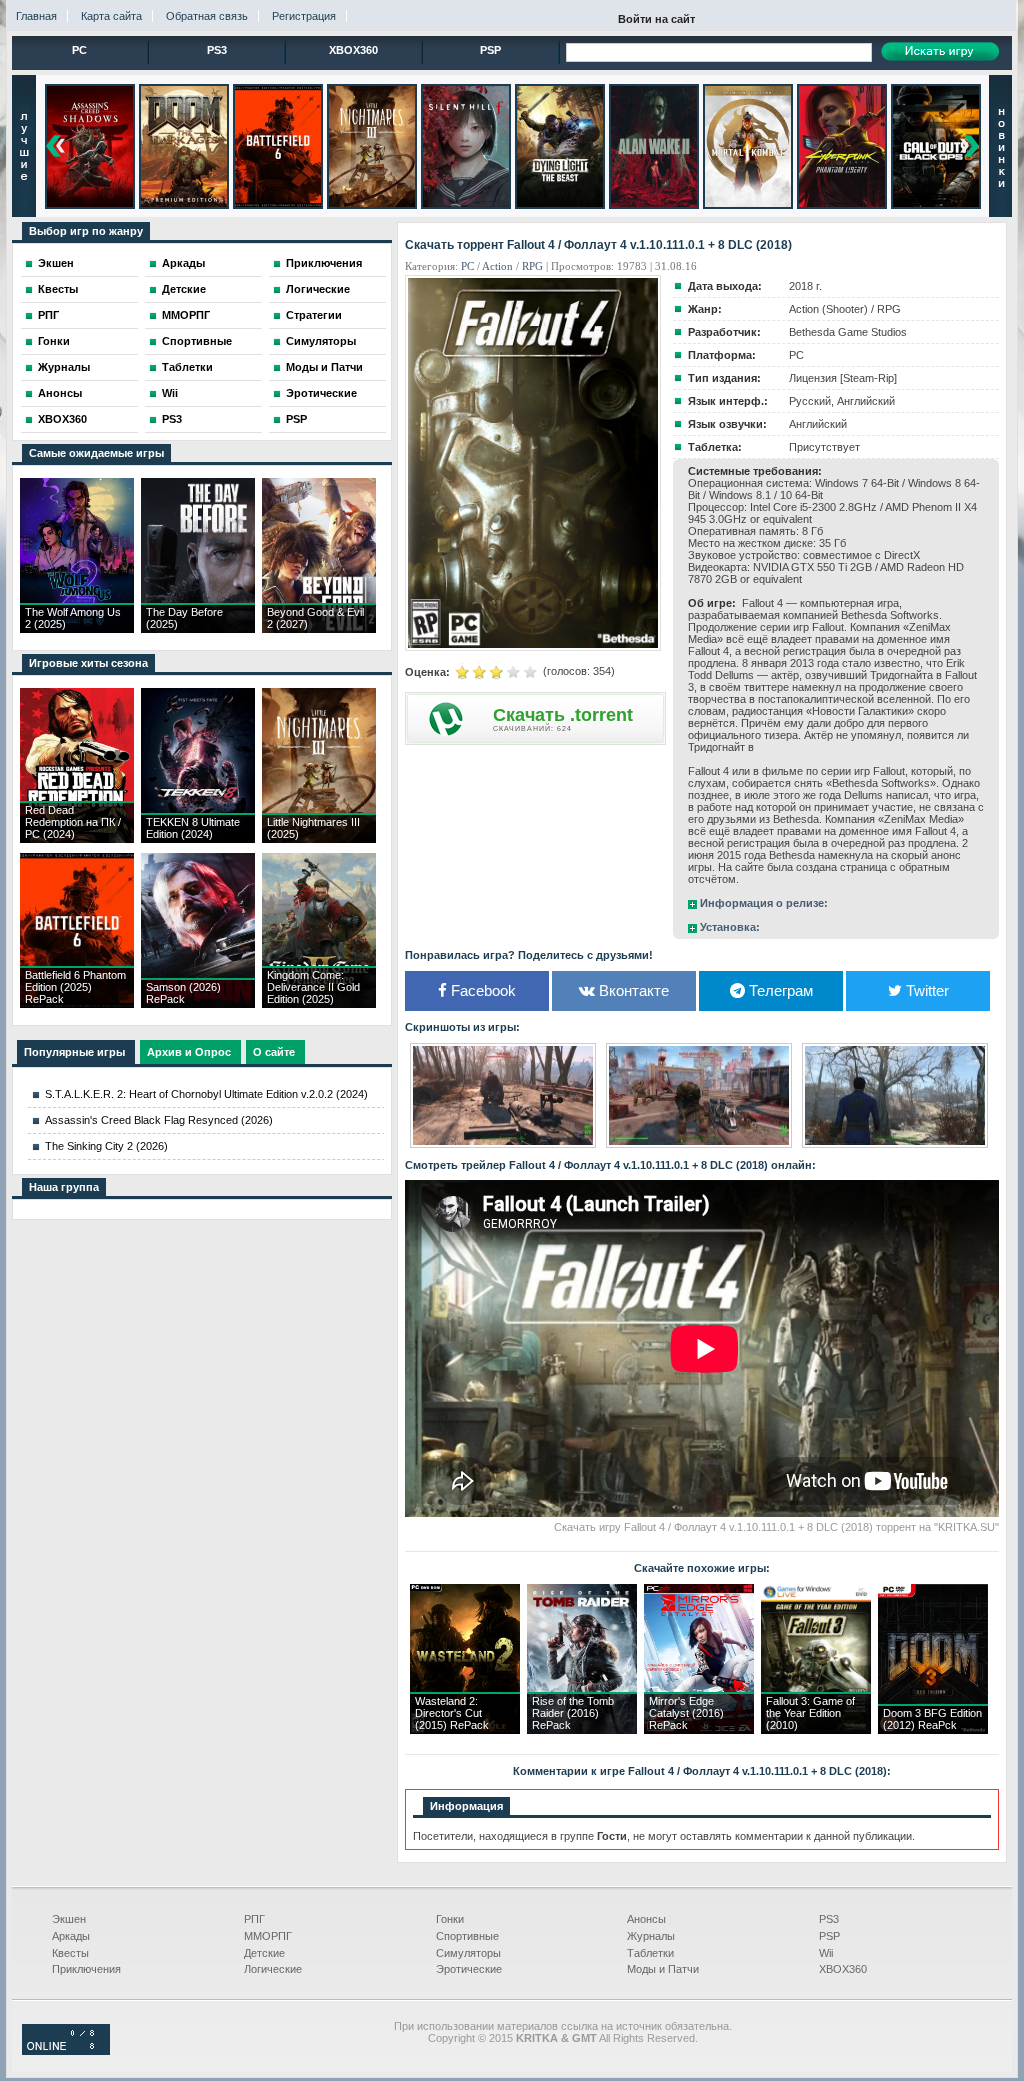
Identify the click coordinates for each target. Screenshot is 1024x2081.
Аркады (183, 263)
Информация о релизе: (764, 903)
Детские (184, 289)
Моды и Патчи (324, 367)
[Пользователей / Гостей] (66, 2051)
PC (79, 50)
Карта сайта (111, 16)
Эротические (321, 393)
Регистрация (304, 16)
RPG (532, 266)
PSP (490, 50)
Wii (170, 393)
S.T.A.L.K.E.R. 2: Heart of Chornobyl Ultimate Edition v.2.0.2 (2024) (206, 1094)
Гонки (54, 341)
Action (497, 266)
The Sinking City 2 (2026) (106, 1146)
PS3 (217, 50)
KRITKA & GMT (556, 2038)
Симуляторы (321, 341)
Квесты (58, 289)
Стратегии (314, 315)
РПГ (48, 315)
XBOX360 (353, 50)
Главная (36, 16)
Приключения (324, 263)
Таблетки (187, 367)
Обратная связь (207, 16)
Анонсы (60, 393)
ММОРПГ (186, 315)
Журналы (64, 367)
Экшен (56, 263)
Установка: (730, 927)
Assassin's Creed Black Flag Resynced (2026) (159, 1120)
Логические (318, 289)
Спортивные (197, 341)
